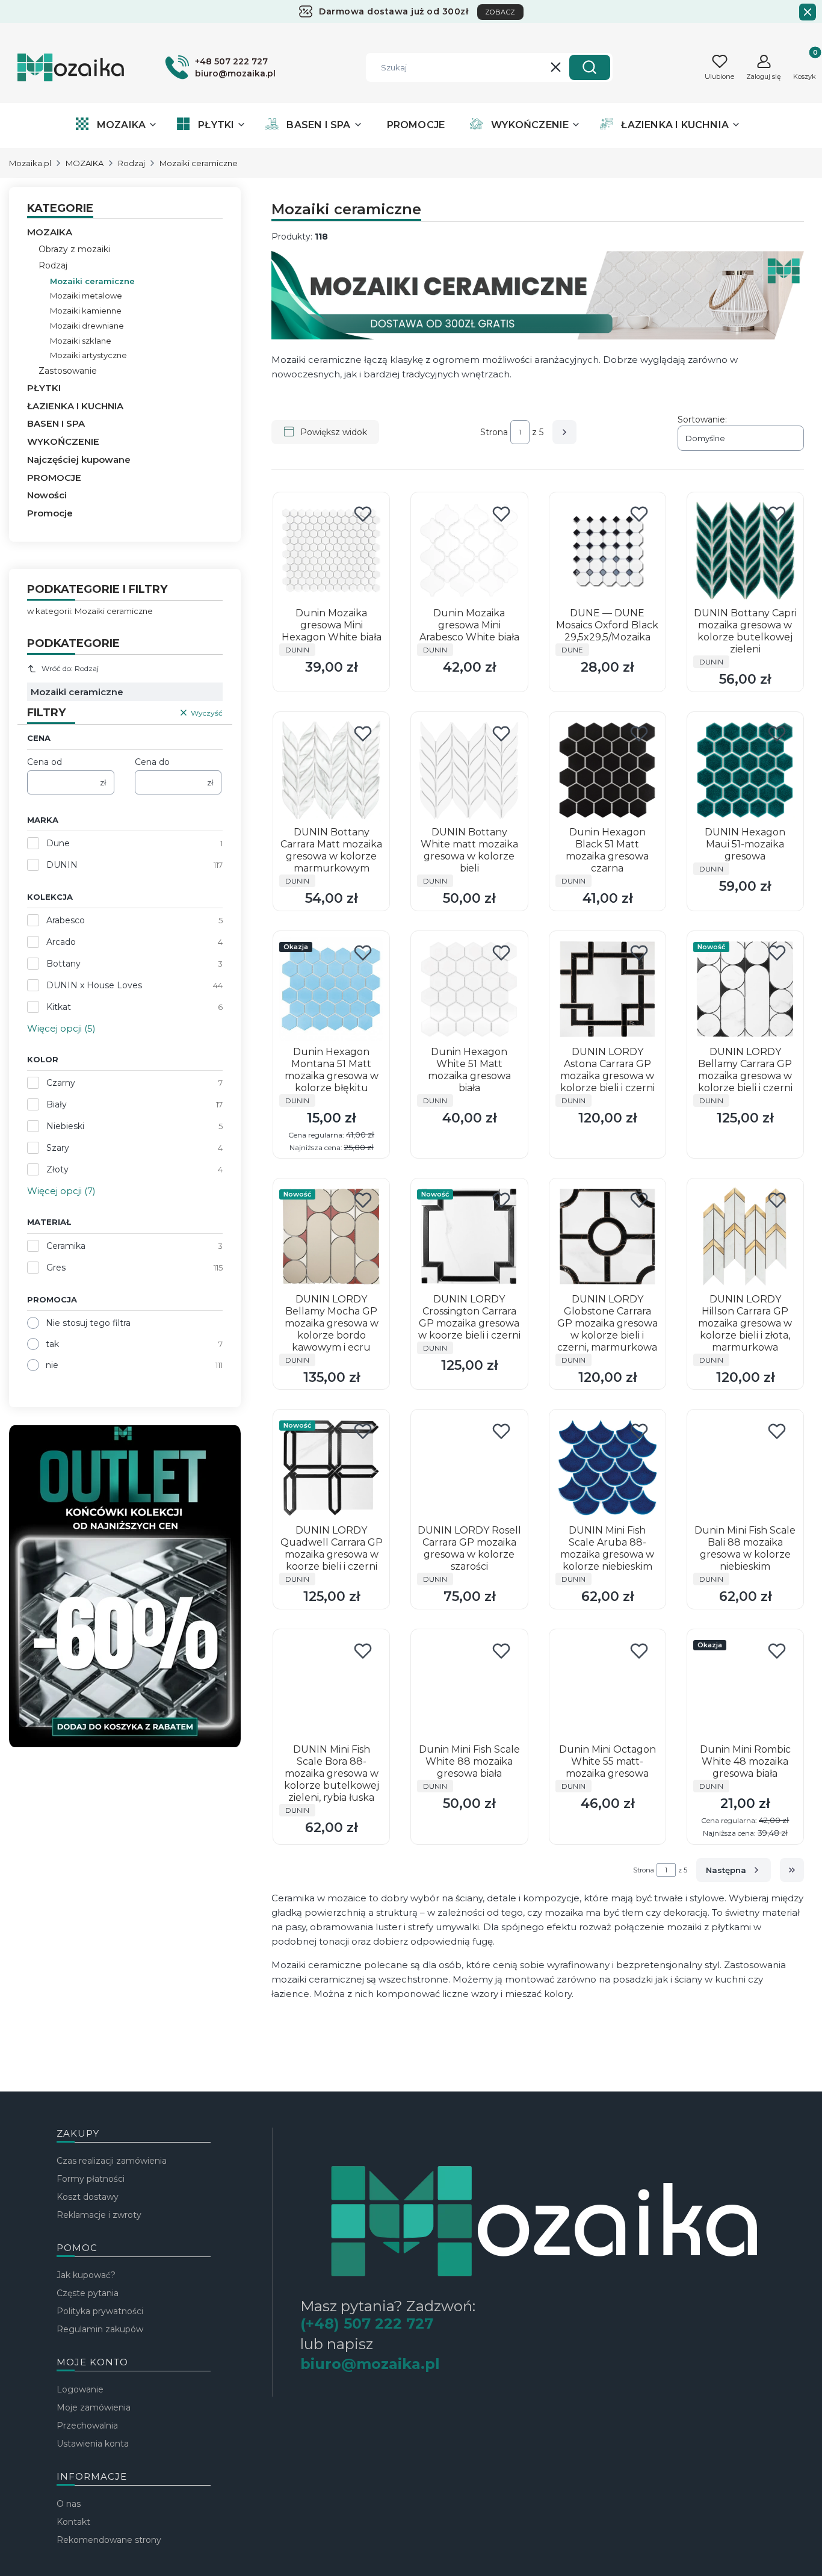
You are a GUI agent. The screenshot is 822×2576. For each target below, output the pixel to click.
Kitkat (59, 1007)
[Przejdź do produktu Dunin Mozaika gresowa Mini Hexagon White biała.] (331, 550)
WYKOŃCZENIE (63, 441)
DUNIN (62, 865)
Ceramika (66, 1246)
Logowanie (80, 2389)
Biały (57, 1104)
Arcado (61, 942)
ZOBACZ (500, 12)
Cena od (45, 762)
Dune (58, 843)
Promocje (50, 513)
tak (52, 1344)
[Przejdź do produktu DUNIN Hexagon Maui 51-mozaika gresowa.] (745, 770)
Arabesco (66, 920)
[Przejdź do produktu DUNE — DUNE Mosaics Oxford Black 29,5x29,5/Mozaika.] (607, 550)
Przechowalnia (87, 2426)
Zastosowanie (68, 371)
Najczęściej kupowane (79, 460)
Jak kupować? (86, 2275)
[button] (590, 67)
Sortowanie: (702, 420)
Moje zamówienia (94, 2407)
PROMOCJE (54, 478)
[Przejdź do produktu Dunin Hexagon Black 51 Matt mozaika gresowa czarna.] (607, 770)
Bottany (63, 964)
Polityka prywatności (100, 2311)
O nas (69, 2504)
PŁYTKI (44, 388)
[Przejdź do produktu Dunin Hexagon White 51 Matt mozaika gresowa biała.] (469, 989)
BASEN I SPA (56, 423)
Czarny (61, 1083)
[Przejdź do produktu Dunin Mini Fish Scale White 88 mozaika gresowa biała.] (469, 1687)
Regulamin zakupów (100, 2329)
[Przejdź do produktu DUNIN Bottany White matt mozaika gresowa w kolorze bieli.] (469, 770)
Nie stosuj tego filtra (88, 1323)
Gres (56, 1268)
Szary (58, 1148)
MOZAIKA (85, 163)
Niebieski (65, 1126)
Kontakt (73, 2522)
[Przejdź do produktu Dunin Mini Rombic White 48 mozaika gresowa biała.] (745, 1687)
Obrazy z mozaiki (74, 249)
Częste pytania (88, 2293)
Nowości (47, 495)
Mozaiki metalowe (86, 296)
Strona (494, 432)
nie (52, 1365)
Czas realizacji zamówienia (112, 2161)
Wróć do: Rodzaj (70, 668)
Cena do (152, 762)
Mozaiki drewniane (87, 326)
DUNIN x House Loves (94, 985)
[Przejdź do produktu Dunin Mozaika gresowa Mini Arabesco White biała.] (469, 550)
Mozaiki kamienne (86, 311)
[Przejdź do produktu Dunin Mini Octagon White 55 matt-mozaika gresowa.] (607, 1687)
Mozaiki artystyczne (88, 355)
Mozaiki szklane (81, 341)
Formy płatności (91, 2179)
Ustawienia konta (93, 2444)
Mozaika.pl (30, 163)
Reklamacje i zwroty (99, 2215)
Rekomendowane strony (109, 2540)
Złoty (57, 1169)
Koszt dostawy (88, 2197)
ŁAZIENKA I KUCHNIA (75, 406)
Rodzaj (131, 163)
